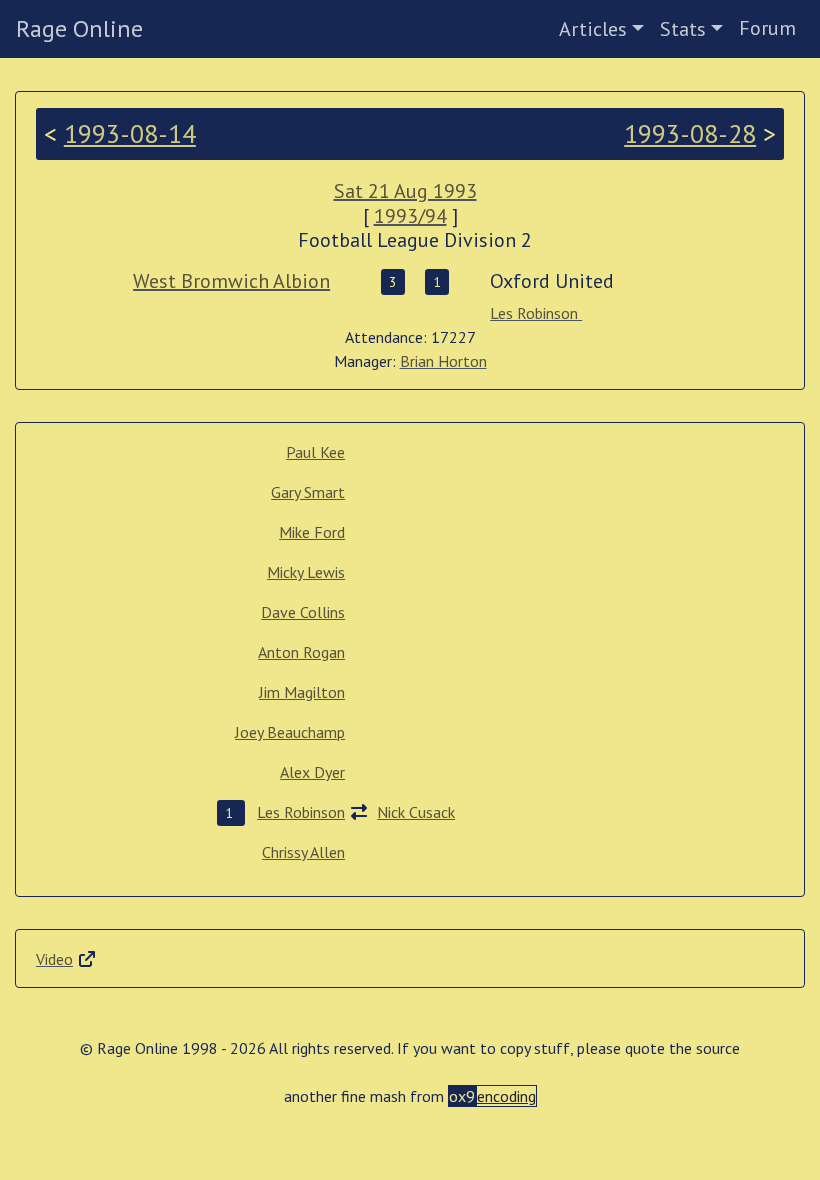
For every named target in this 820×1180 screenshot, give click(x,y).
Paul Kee (315, 452)
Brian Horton (443, 361)
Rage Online (79, 28)
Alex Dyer (312, 772)
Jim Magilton (302, 692)
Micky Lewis (306, 572)
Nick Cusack (416, 812)
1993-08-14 (130, 133)
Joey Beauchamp (290, 732)
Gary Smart (308, 492)
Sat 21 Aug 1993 (405, 191)
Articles (593, 29)
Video (54, 959)
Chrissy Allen (303, 852)
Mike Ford (312, 532)
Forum (767, 28)
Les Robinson (536, 313)
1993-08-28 (690, 133)
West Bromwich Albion (231, 281)
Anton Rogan (301, 652)
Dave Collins (303, 612)
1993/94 (410, 216)
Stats (683, 29)
